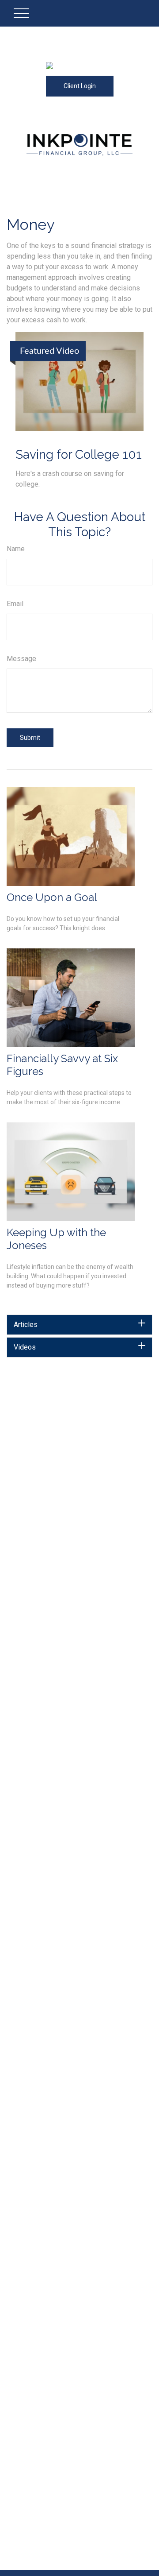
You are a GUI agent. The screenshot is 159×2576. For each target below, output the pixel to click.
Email (15, 604)
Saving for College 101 (79, 454)
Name (16, 549)
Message (21, 659)
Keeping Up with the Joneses (56, 1239)
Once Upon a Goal (52, 897)
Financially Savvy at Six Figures (62, 1065)
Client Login (80, 86)
